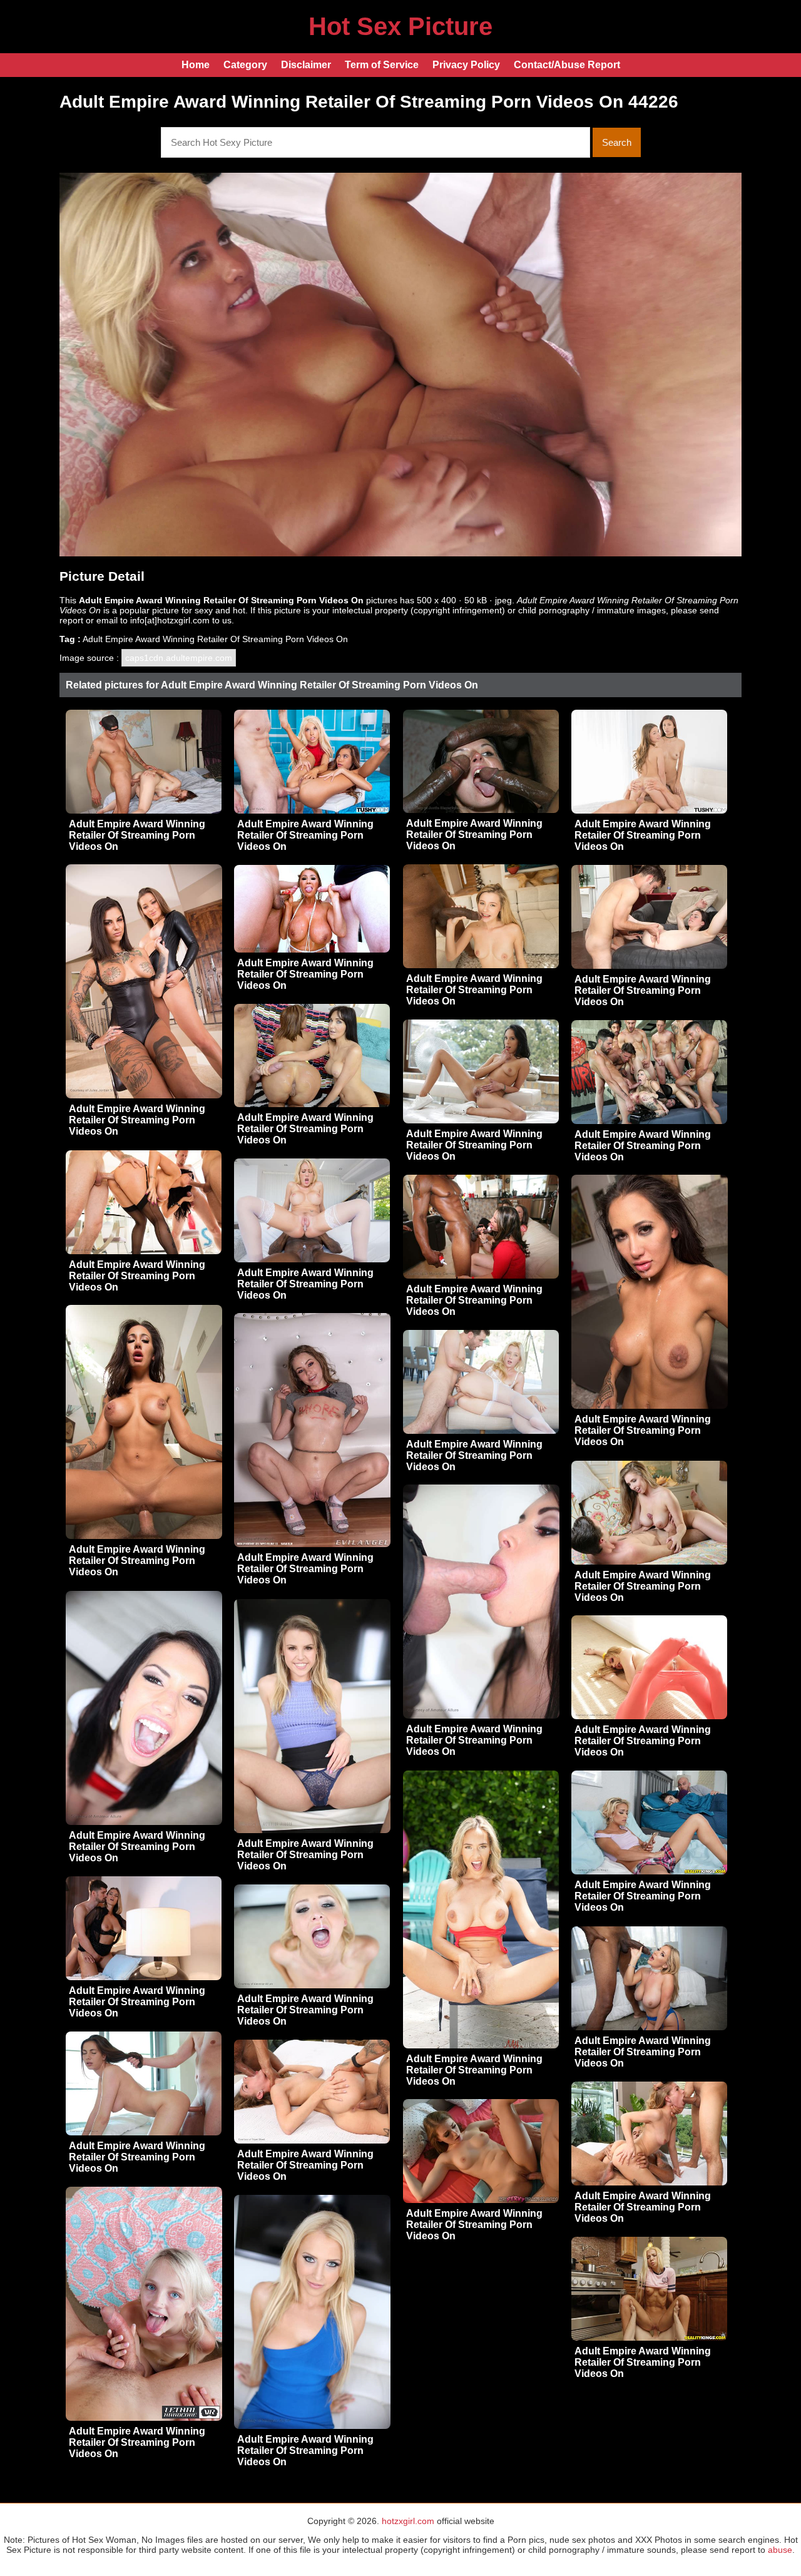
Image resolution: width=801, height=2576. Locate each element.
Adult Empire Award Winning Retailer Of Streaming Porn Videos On (137, 835)
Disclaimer (306, 65)
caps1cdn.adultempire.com (179, 658)
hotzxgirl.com (408, 2521)
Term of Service (382, 65)
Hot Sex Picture (400, 26)
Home (196, 65)
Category (245, 65)
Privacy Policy (466, 65)
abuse (780, 2550)
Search (617, 142)
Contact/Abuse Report (567, 65)
